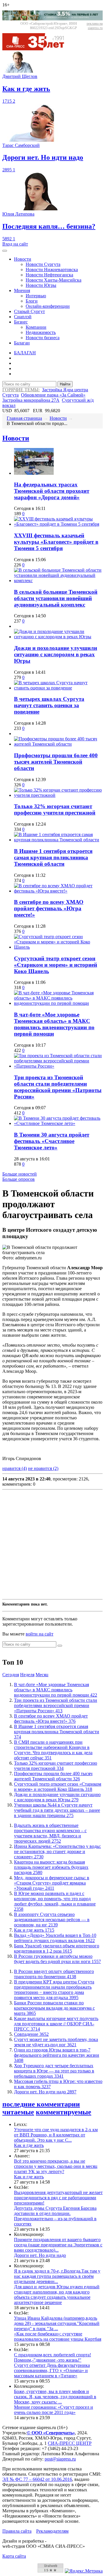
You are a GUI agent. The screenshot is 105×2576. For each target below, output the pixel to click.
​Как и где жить (34, 1930)
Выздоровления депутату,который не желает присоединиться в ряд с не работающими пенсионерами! (58, 2198)
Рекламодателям (52, 2531)
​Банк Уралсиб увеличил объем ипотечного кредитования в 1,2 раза (57, 1948)
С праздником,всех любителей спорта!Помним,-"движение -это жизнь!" (52, 2357)
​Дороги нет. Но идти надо (45, 2092)
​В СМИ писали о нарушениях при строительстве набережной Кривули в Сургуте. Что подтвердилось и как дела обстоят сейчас (53, 1750)
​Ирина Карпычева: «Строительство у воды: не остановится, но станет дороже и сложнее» (57, 1851)
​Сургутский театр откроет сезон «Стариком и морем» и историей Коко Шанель (56, 965)
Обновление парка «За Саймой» (53, 395)
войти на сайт (40, 1634)
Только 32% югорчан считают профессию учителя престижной (55, 809)
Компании (36, 327)
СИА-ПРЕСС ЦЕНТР (70, 2443)
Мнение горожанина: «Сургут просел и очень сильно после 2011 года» (54, 2410)
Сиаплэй (23, 317)
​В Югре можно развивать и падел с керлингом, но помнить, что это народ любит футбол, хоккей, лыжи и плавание (55, 1901)
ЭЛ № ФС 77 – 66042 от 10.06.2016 (37, 2479)
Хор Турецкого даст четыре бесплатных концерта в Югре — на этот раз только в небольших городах (54, 2071)
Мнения (22, 290)
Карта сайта (14, 2556)
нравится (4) (15, 1468)
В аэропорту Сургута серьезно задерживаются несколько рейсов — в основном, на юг (52, 1920)
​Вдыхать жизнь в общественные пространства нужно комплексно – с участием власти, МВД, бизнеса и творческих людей (50, 1833)
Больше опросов (19, 1179)
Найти (65, 384)
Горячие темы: (21, 390)
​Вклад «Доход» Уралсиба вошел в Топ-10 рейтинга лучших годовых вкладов (55, 1938)
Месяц (42, 1675)
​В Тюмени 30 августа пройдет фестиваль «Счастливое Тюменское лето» (52, 1141)
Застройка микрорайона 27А (31, 400)
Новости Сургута (43, 264)
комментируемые (64, 2112)
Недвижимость (41, 332)
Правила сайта (17, 2531)
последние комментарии (41, 2104)
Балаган (22, 343)
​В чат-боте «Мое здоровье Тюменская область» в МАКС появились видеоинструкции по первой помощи (54, 1024)
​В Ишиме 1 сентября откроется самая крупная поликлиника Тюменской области (53, 857)
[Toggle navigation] (5, 251)
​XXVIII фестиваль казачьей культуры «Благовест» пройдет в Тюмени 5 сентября (56, 542)
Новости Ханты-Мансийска (54, 280)
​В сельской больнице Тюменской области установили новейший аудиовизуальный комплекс (56, 598)
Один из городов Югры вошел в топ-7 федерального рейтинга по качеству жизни (57, 2055)
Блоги (32, 301)
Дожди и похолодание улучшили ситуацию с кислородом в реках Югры (56, 654)
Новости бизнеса (43, 338)
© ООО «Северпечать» (51, 2433)
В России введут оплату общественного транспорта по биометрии (54, 1974)
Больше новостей (20, 1174)
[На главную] (37, 49)
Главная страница (24, 418)
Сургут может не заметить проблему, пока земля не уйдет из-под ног (56, 2042)
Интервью (36, 296)
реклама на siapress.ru (95, 26)
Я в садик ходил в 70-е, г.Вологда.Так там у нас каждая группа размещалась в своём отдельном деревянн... (57, 2276)
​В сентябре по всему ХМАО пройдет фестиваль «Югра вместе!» (49, 908)
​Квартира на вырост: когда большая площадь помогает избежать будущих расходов (51, 1867)
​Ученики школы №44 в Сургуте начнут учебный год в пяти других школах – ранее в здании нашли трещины (57, 1810)
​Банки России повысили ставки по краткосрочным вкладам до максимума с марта (54, 2008)
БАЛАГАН (25, 353)
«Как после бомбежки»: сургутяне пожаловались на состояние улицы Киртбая (58, 2336)
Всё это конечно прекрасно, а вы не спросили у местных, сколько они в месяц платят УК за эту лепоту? (56, 2166)
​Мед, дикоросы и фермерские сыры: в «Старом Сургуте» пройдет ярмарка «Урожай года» (52, 1883)
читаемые (18, 2112)
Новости (23, 259)
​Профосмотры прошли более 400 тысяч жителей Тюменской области (56, 762)
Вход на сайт (15, 244)
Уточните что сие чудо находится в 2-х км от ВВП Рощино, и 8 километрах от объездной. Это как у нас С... (56, 2135)
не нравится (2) (43, 1468)
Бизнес (21, 322)
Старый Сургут (29, 311)
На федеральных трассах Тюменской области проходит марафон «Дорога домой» (52, 491)
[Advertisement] (52, 1544)
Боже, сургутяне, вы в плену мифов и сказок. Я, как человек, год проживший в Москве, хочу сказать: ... (55, 2397)
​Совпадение (31, 2034)
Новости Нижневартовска (52, 270)
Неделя (27, 1675)
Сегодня (11, 1675)
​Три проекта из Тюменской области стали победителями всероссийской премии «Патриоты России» (58, 1087)
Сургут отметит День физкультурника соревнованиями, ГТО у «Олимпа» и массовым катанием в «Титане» (52, 2370)
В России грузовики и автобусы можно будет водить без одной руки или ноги (57, 1959)
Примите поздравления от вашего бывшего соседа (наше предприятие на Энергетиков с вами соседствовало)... (58, 2245)
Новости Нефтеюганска (49, 275)
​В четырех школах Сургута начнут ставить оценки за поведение (49, 705)
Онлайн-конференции (48, 306)
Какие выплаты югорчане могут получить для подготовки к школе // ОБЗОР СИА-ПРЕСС (56, 2024)
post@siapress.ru (60, 2459)
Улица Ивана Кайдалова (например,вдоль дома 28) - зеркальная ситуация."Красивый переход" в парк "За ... (57, 2323)
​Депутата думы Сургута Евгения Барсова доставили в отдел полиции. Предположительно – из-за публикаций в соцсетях (55, 2216)
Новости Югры (41, 285)
